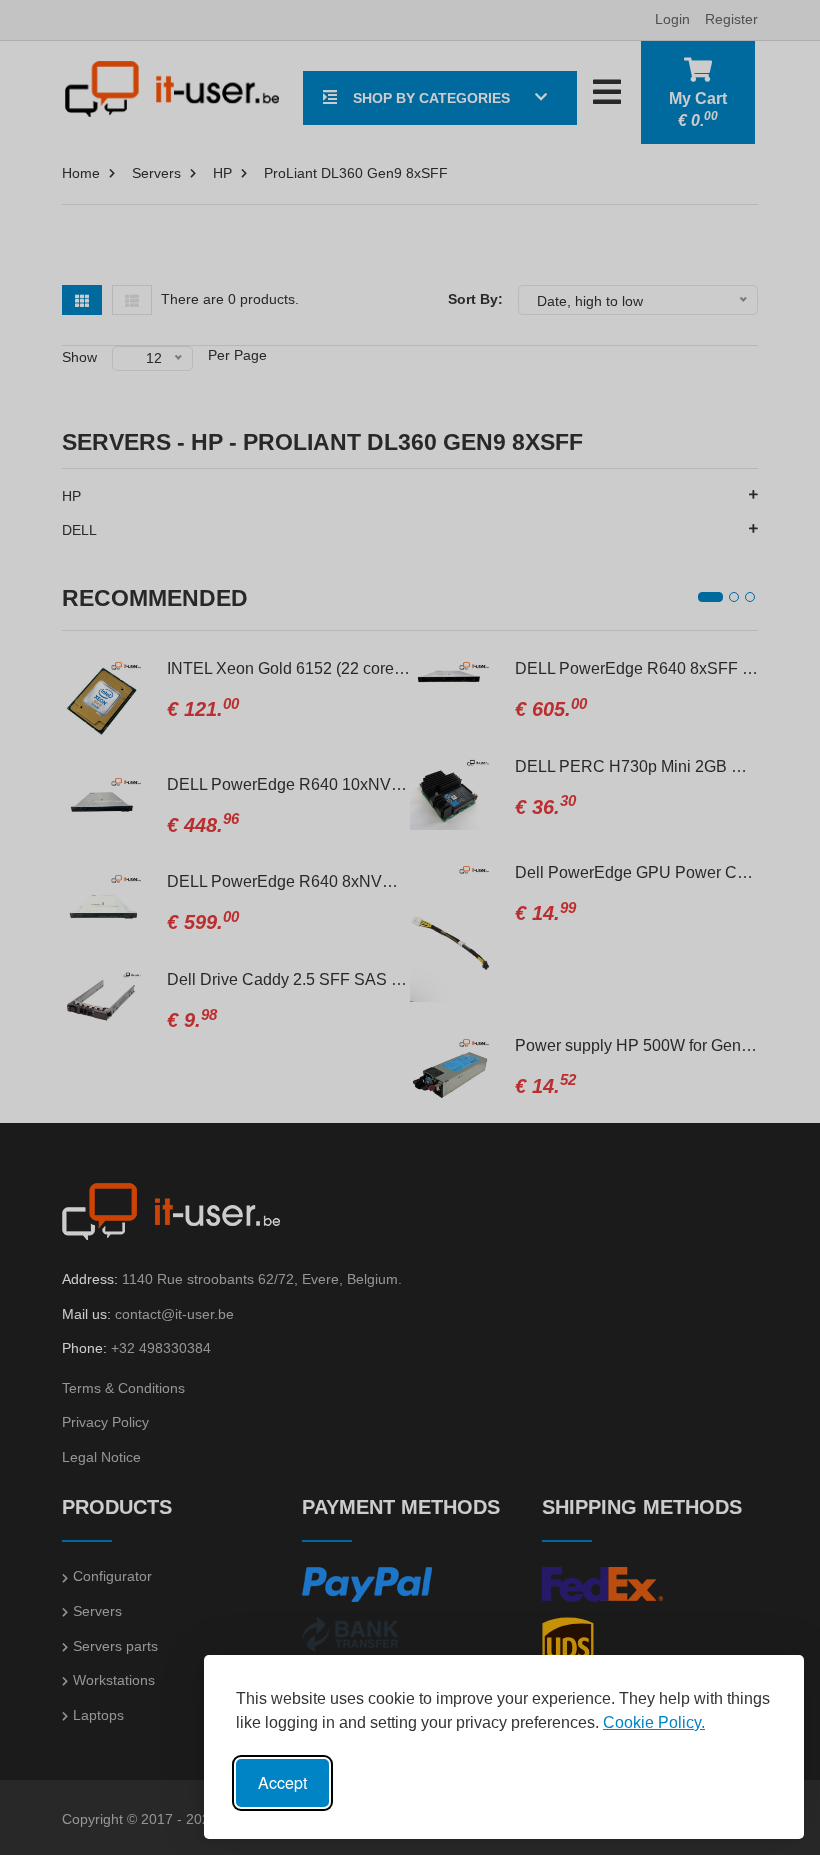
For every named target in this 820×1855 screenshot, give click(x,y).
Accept (282, 1782)
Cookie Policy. (654, 1722)
